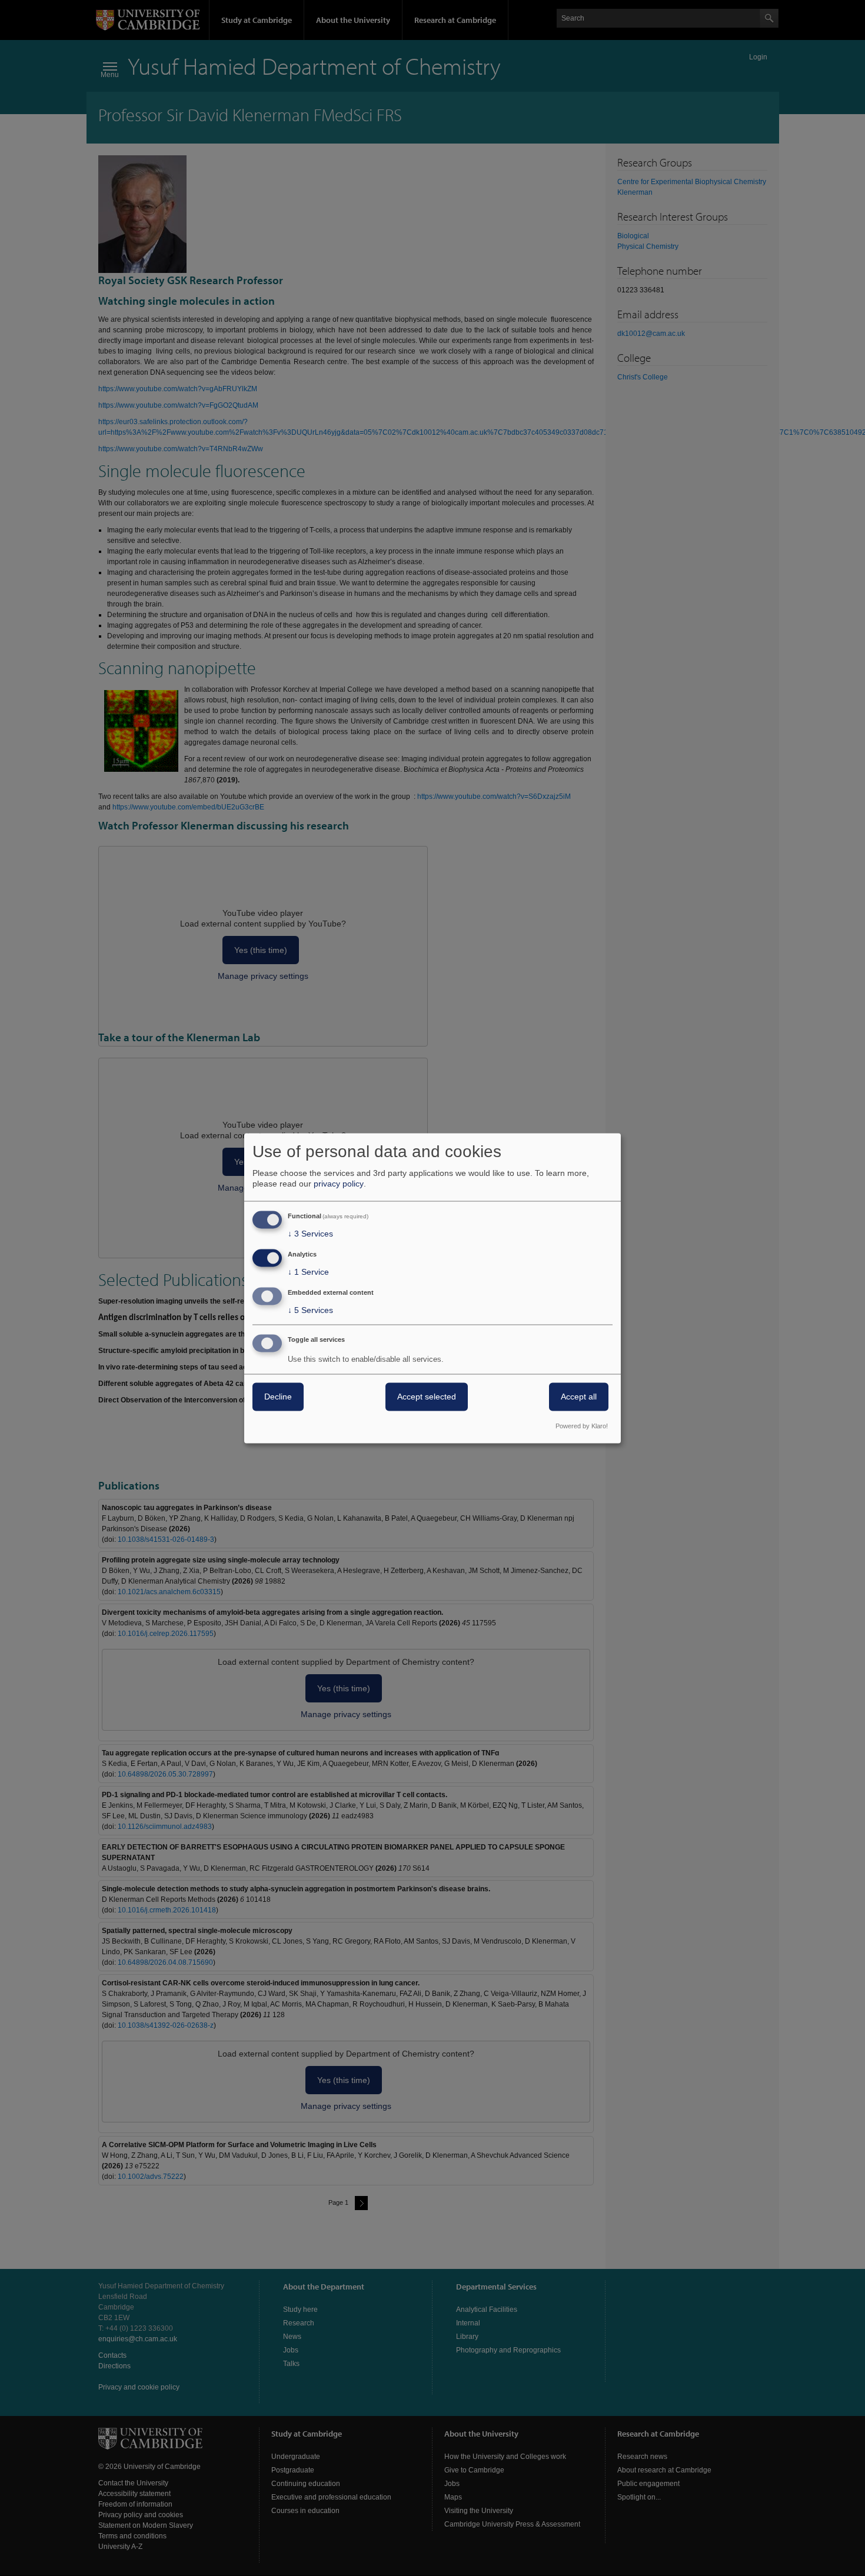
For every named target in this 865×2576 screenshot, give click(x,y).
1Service (308, 1272)
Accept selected (427, 1397)
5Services (310, 1310)
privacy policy (339, 1184)
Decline (278, 1397)
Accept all (579, 1397)
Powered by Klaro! (582, 1426)
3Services (310, 1234)
